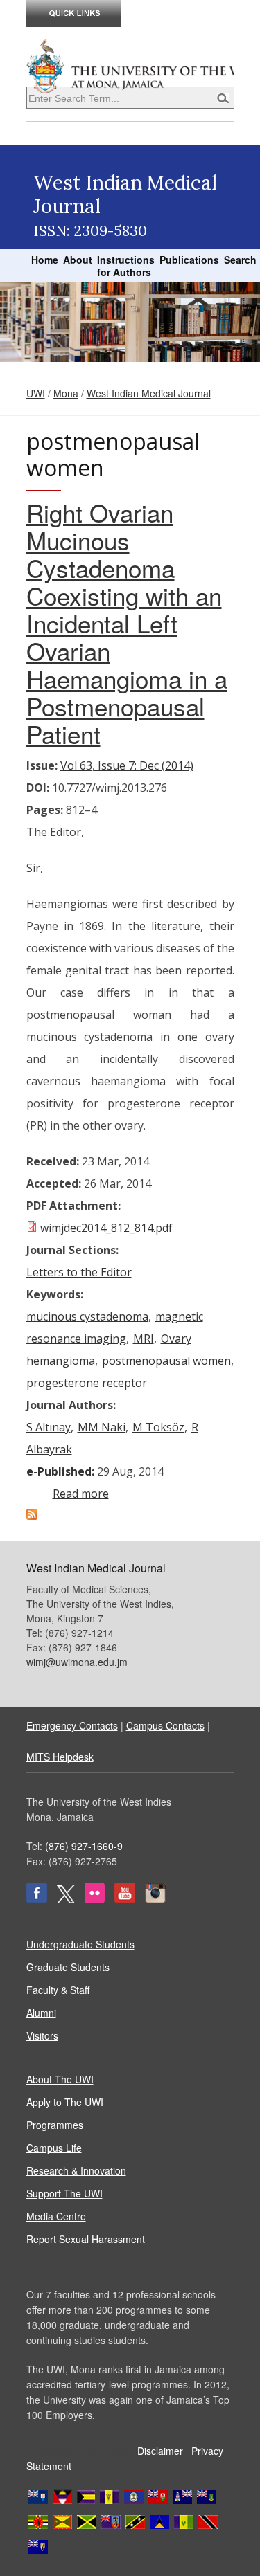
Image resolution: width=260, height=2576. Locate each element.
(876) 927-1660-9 (84, 1846)
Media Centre (56, 2216)
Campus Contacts (165, 1725)
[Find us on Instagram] (155, 1899)
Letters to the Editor (79, 1272)
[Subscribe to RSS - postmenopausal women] (32, 1516)
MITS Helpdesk (60, 1757)
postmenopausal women (166, 1361)
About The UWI (60, 2079)
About (78, 260)
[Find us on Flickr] (95, 1899)
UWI (36, 393)
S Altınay (49, 1427)
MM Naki (102, 1427)
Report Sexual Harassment (86, 2239)
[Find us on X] (66, 1899)
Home (45, 260)
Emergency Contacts (72, 1725)
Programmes (55, 2125)
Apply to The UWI (65, 2102)
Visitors (42, 2035)
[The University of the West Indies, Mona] (130, 65)
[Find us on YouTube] (125, 1899)
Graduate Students (68, 1967)
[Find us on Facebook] (37, 1899)
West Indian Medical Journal (149, 393)
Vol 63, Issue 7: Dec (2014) (127, 765)
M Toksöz (158, 1427)
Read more (81, 1494)
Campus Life (54, 2148)
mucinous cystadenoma (87, 1316)
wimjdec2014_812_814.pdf (106, 1228)
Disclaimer (160, 2451)
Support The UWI (64, 2193)
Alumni (41, 2013)
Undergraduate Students (80, 1944)
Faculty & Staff (58, 1990)
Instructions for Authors (126, 266)
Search (240, 260)
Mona (66, 393)
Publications (189, 260)
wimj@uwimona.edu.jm (77, 1662)
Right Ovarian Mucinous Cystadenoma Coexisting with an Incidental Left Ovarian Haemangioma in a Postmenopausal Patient (127, 623)
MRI (144, 1339)
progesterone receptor (87, 1383)
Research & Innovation (76, 2170)
